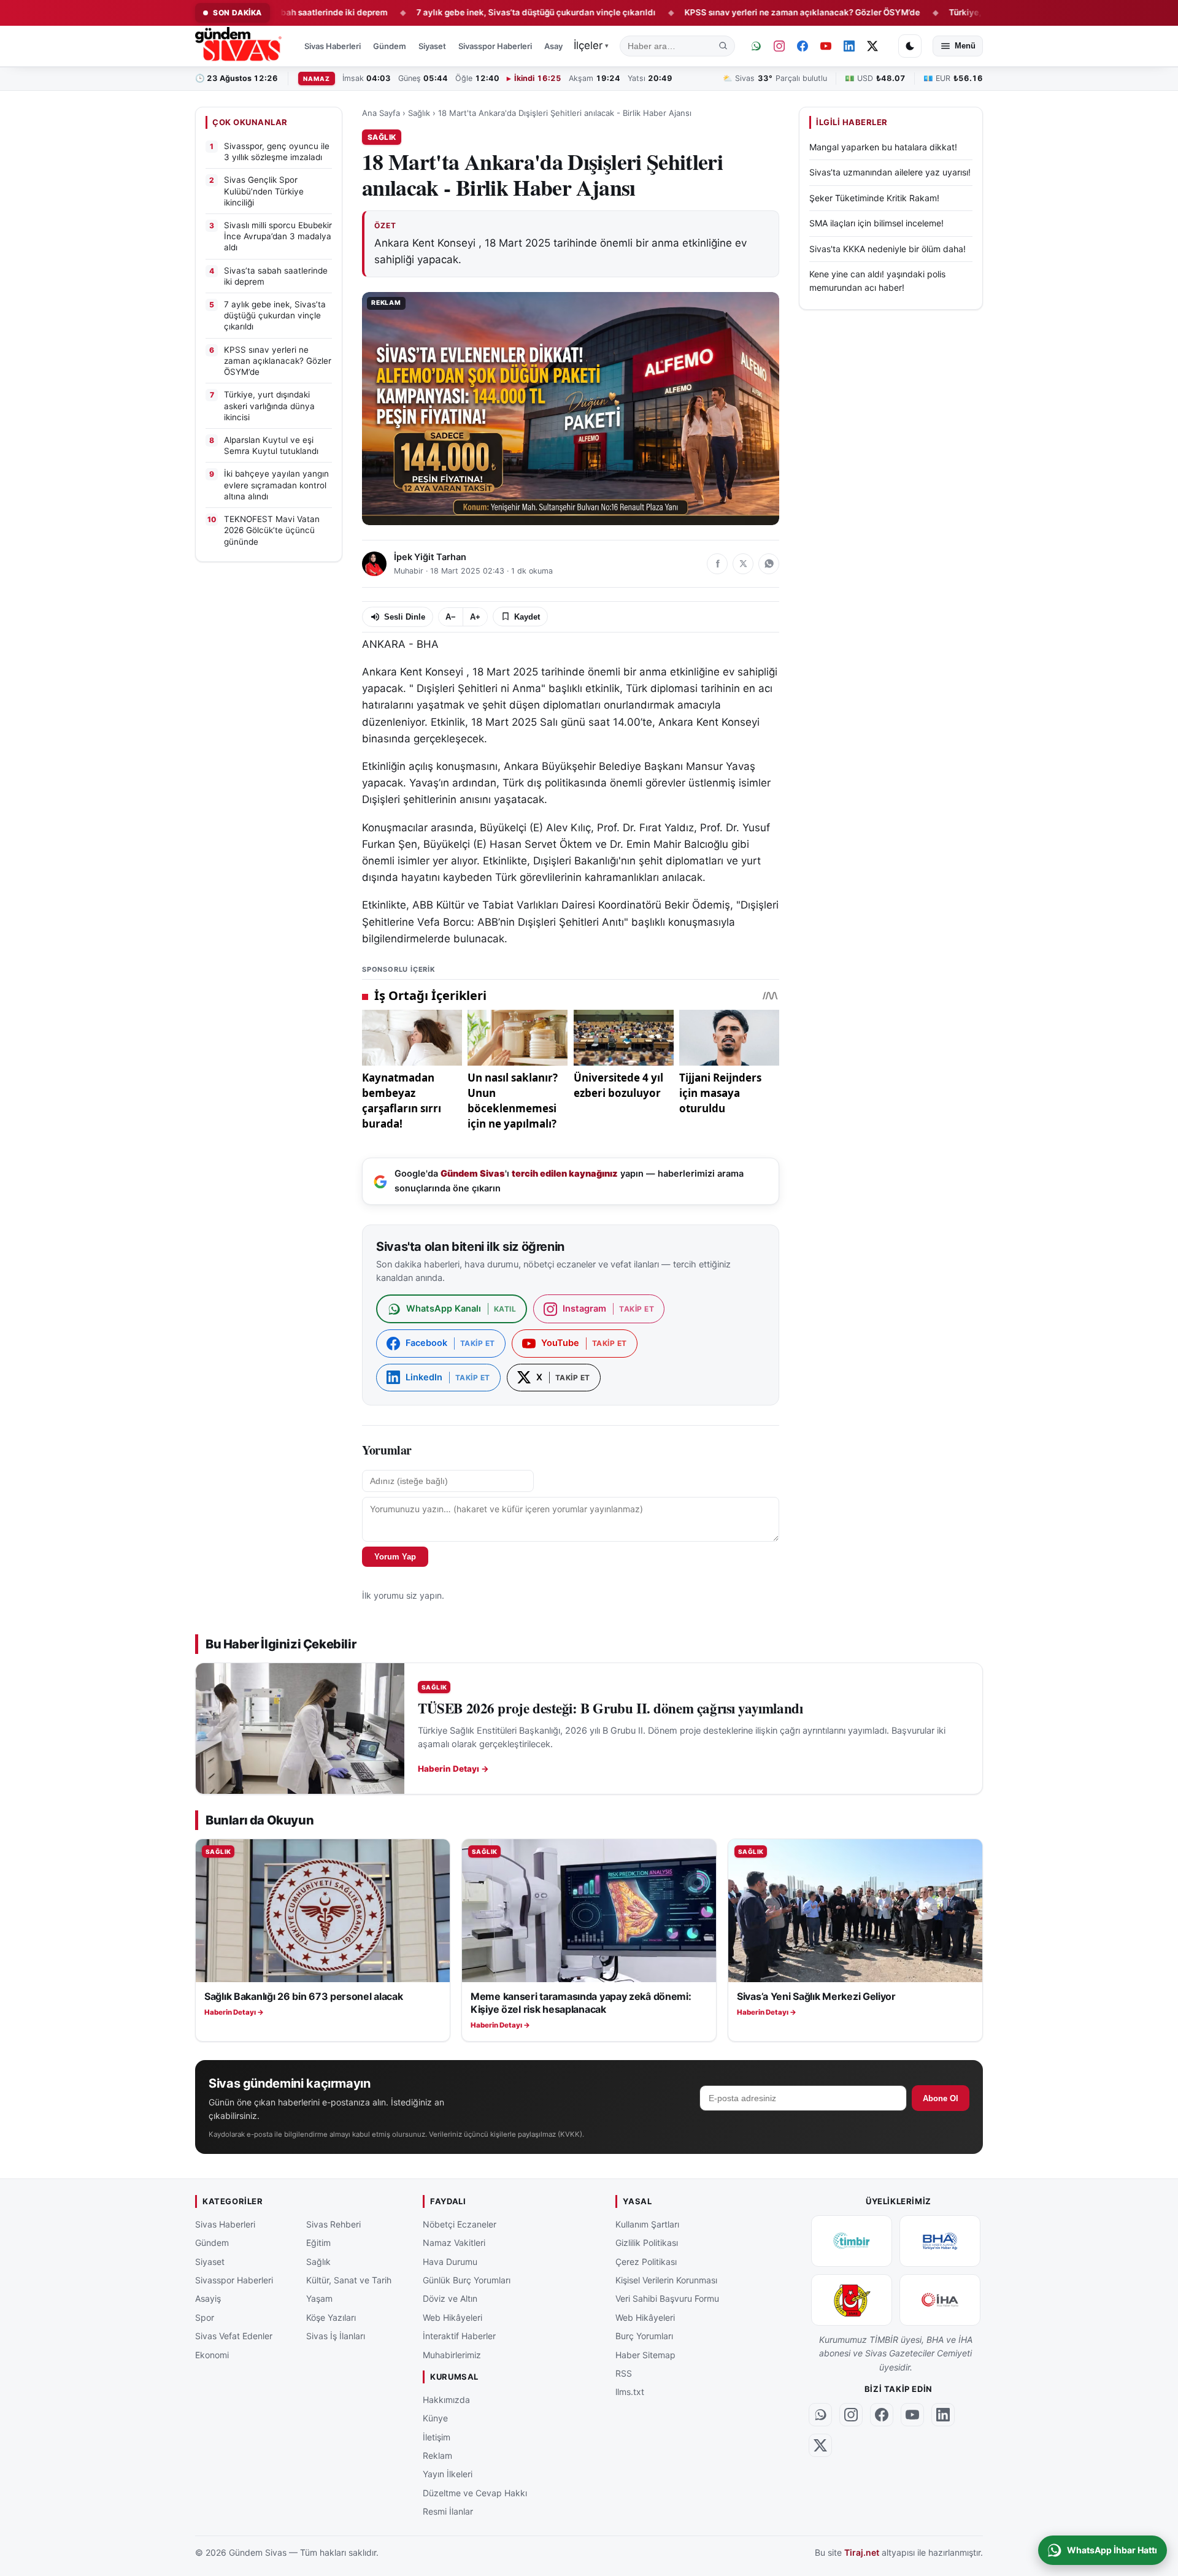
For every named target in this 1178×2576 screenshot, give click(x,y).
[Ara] (723, 46)
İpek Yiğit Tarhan (430, 557)
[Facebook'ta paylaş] (717, 564)
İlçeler (591, 45)
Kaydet (527, 617)
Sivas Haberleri (333, 46)
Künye (435, 2418)
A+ (475, 617)
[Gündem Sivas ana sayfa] (240, 46)
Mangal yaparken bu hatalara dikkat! (883, 147)
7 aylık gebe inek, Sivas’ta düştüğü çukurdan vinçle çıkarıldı (463, 12)
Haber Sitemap (645, 2354)
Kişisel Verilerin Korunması (666, 2280)
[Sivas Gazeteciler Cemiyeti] (852, 2300)
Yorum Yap (395, 1557)
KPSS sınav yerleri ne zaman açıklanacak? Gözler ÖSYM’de (729, 12)
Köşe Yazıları (331, 2317)
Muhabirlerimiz (452, 2354)
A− (451, 617)
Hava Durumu (450, 2261)
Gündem (390, 46)
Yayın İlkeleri (448, 2474)
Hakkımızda (446, 2400)
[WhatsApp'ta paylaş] (769, 564)
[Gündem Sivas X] (872, 46)
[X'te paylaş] (743, 564)
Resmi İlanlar (448, 2511)
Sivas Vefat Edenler (234, 2336)
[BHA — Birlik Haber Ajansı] (940, 2241)
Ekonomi (212, 2354)
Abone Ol (941, 2098)
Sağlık (419, 113)
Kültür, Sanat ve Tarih (349, 2280)
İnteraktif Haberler (459, 2336)
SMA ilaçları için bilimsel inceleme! (876, 223)
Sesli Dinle (405, 617)
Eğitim (318, 2243)
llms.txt (630, 2392)
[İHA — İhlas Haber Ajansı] (940, 2300)
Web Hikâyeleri (452, 2317)
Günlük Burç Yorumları (467, 2280)
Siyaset (432, 46)
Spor (205, 2317)
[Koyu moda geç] (910, 46)
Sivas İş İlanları (336, 2336)
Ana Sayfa (381, 113)
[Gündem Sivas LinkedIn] (849, 46)
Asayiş (556, 46)
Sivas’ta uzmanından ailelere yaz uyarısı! (890, 172)
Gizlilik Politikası (647, 2243)
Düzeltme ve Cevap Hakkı (475, 2493)
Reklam (437, 2455)
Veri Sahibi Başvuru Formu (667, 2298)
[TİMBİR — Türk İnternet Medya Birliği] (852, 2241)
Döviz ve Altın (450, 2298)
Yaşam (319, 2298)
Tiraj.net (862, 2552)
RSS (624, 2373)
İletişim (437, 2436)
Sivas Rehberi (333, 2224)
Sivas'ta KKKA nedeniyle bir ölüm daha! (887, 248)
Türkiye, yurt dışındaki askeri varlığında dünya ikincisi (984, 12)
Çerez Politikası (646, 2261)
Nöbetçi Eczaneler (460, 2224)
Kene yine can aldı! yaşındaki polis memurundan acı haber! (877, 281)
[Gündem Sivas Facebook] (803, 46)
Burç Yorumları (644, 2336)
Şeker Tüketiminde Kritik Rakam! (874, 198)
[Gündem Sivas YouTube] (826, 46)
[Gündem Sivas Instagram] (779, 46)
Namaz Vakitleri (454, 2243)
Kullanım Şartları (647, 2224)
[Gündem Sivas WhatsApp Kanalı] (756, 46)
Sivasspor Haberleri (495, 46)
